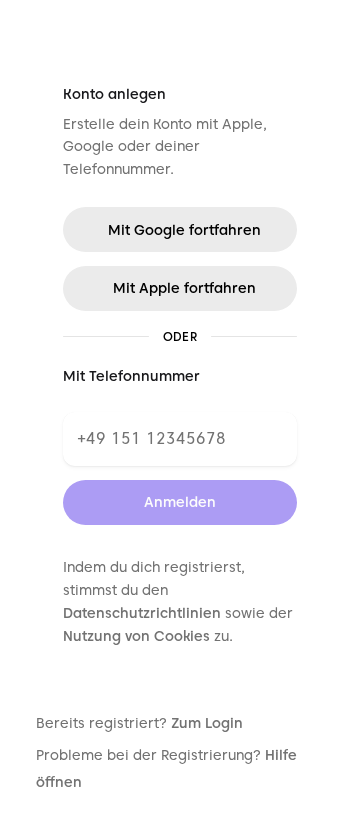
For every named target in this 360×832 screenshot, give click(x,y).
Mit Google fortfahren (184, 230)
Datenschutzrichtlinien (142, 613)
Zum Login (207, 723)
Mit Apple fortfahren (184, 288)
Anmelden (180, 502)
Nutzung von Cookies (136, 636)
